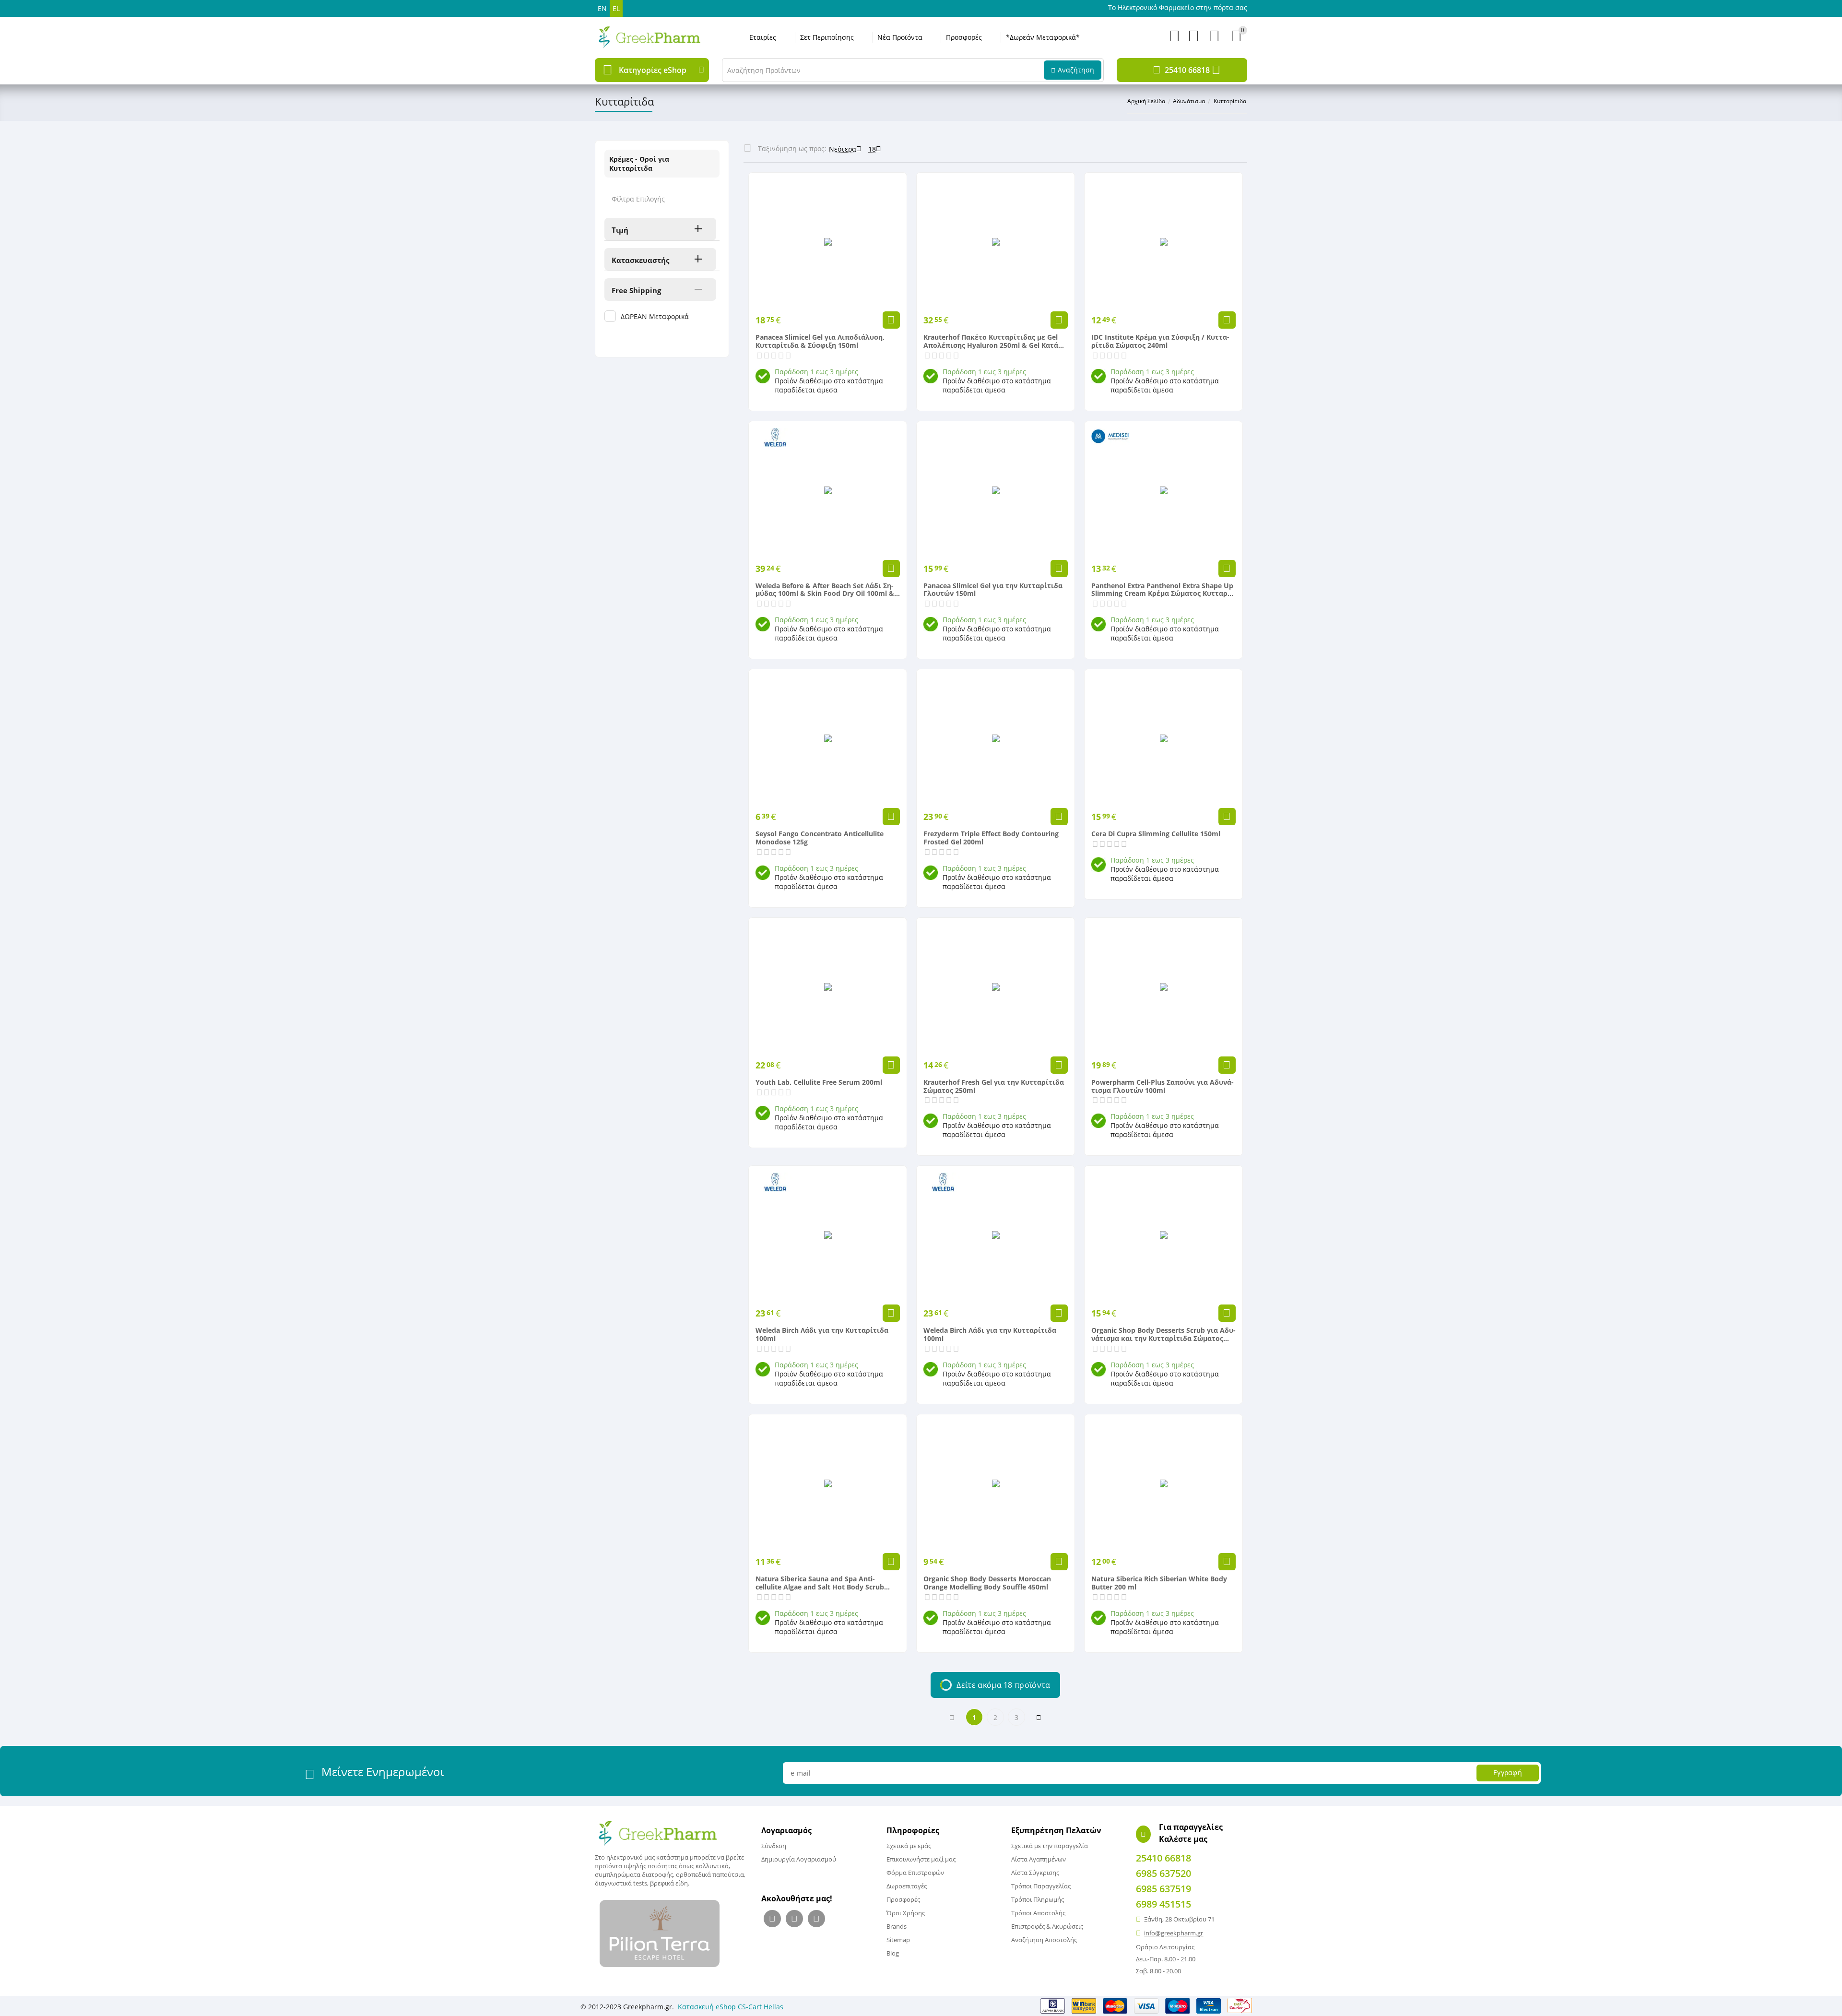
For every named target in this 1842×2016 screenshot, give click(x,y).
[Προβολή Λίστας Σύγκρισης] (1193, 39)
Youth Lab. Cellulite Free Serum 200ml (819, 1083)
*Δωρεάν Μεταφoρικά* (1043, 37)
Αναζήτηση (1076, 70)
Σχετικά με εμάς (909, 1846)
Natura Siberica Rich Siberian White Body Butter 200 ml (1159, 1583)
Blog (893, 1953)
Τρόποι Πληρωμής (1038, 1899)
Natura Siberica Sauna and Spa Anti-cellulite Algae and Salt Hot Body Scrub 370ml (820, 1583)
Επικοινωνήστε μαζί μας (921, 1859)
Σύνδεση (774, 1846)
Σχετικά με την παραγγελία (1050, 1846)
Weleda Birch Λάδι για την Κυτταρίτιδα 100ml (822, 1335)
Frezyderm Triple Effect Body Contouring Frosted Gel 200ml (991, 838)
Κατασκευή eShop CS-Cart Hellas (731, 2007)
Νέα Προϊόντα (900, 37)
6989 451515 (1163, 1904)
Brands (897, 1926)
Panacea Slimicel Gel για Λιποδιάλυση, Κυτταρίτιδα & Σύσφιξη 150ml (820, 342)
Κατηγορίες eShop (653, 70)
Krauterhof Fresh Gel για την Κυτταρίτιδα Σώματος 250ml (994, 1087)
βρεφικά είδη (669, 1883)
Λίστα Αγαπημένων (1039, 1859)
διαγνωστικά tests (621, 1883)
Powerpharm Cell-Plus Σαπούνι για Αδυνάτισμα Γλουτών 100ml (1163, 1087)
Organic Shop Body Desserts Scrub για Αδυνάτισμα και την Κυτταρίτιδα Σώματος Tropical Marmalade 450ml (1163, 1335)
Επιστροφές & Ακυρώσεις (1047, 1926)
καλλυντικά (712, 1866)
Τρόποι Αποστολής (1038, 1913)
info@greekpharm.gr (1174, 1933)
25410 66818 (1187, 70)
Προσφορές (964, 37)
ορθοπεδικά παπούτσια (710, 1874)
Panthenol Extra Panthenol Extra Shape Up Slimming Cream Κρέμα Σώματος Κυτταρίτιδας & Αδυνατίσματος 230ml (1162, 590)
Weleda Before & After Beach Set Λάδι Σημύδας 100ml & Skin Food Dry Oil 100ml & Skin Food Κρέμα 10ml (825, 590)
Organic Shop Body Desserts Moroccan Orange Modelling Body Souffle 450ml (987, 1583)
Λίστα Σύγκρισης (1035, 1873)
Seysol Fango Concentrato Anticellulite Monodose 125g (820, 838)
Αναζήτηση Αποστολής (1044, 1940)
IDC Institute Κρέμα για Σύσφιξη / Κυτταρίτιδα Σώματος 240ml (1160, 342)
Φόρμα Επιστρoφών (915, 1873)
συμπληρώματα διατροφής (634, 1874)
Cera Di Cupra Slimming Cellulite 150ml (1156, 834)
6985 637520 (1163, 1873)
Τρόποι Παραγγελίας (1041, 1886)
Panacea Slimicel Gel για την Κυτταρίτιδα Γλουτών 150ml (993, 590)
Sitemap (898, 1940)
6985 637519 (1163, 1889)
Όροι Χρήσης (906, 1913)
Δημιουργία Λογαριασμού (799, 1859)
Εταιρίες (763, 37)
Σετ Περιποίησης (827, 37)
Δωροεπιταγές (907, 1886)
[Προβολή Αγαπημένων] (1174, 39)
